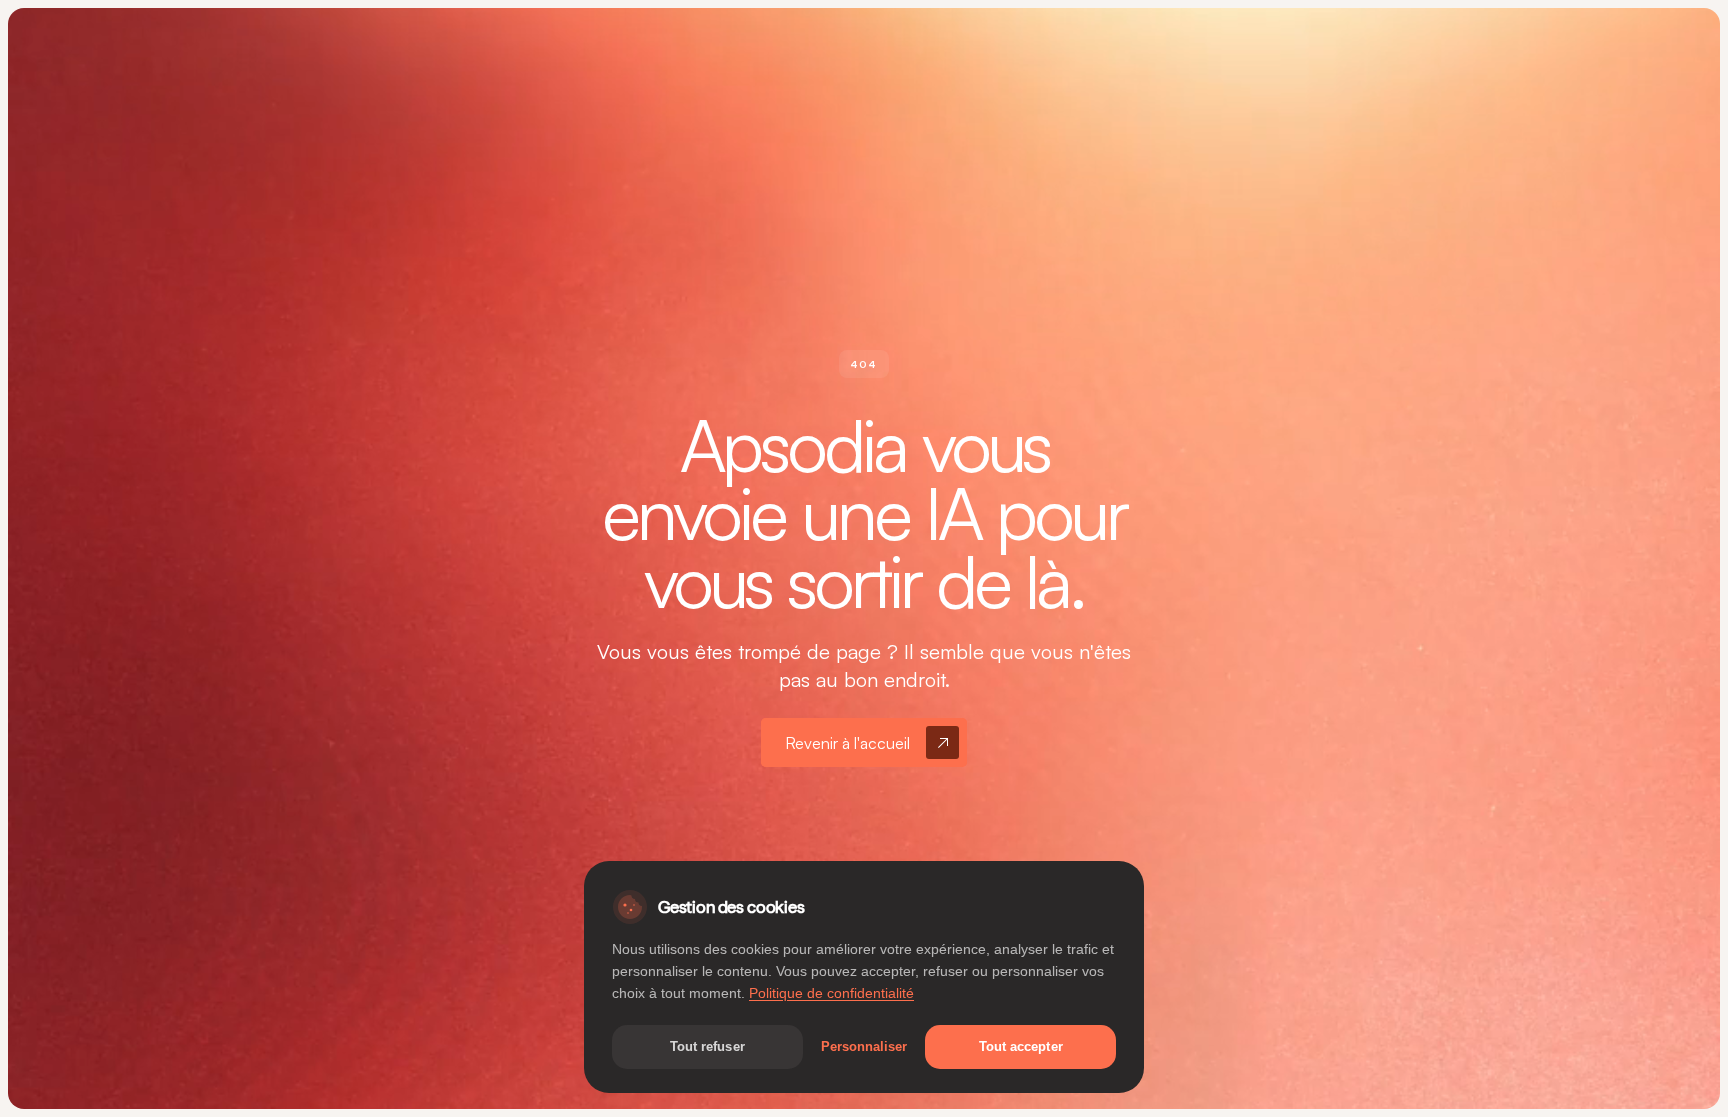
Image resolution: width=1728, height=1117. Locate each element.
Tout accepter (1021, 1046)
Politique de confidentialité (831, 993)
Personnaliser (864, 1046)
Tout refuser (707, 1046)
